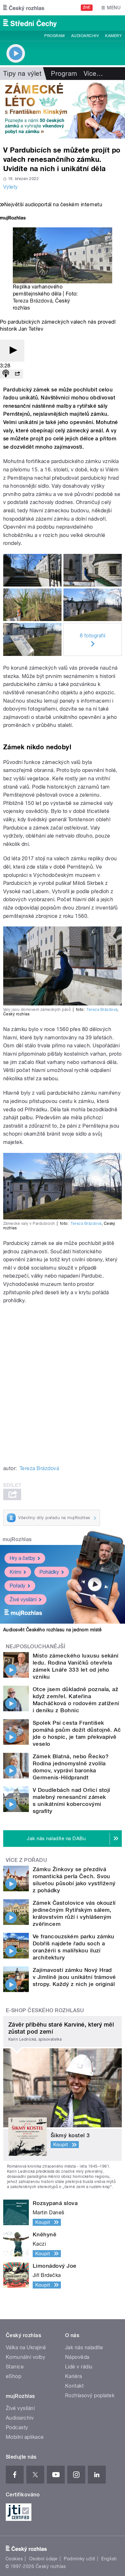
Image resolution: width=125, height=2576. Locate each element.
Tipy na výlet (22, 74)
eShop (13, 2376)
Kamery (113, 36)
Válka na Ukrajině (26, 2348)
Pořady (17, 1586)
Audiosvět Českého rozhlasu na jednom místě (52, 1630)
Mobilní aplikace (25, 2437)
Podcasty (17, 2427)
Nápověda (77, 2357)
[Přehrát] (12, 351)
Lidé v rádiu (79, 2367)
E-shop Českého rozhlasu (45, 2010)
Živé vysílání (23, 1599)
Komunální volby (25, 2357)
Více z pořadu (26, 1860)
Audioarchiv (85, 36)
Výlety (11, 187)
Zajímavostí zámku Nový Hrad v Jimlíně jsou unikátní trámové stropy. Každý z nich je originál (74, 1977)
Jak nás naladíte (84, 2348)
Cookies (14, 2559)
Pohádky (49, 1572)
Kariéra (73, 2376)
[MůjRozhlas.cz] (13, 219)
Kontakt (74, 2386)
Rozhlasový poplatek (90, 2395)
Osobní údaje (43, 2559)
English (109, 2559)
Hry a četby (22, 1558)
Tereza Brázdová (33, 301)
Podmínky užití (79, 2559)
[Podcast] (6, 374)
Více (93, 74)
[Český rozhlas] (24, 8)
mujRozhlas (17, 1539)
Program (54, 36)
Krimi (15, 1572)
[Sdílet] (17, 374)
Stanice (15, 2367)
